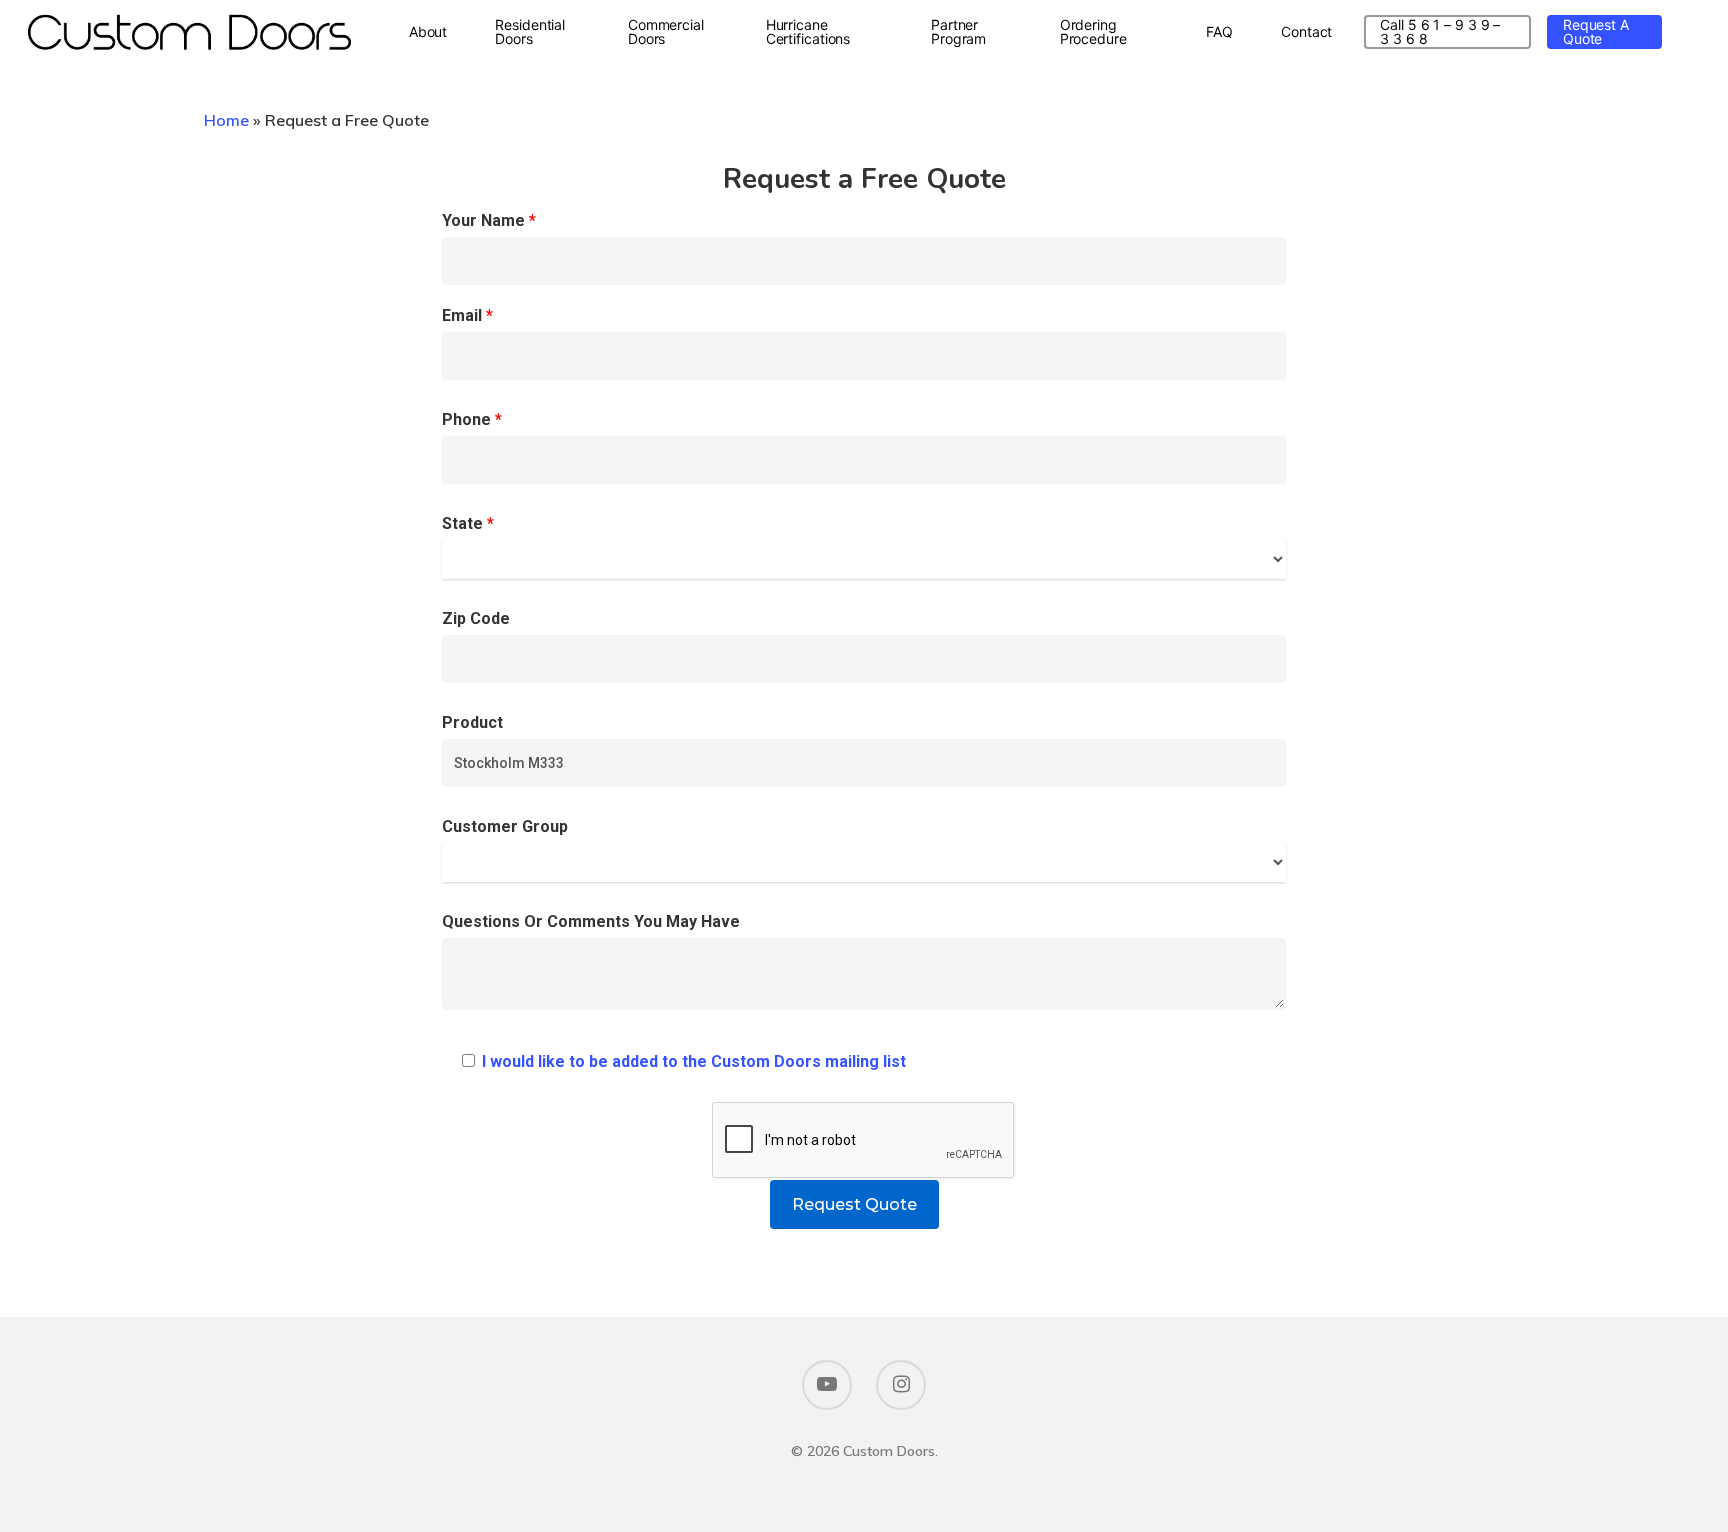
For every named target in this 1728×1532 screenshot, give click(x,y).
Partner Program (958, 32)
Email (467, 315)
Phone (472, 419)
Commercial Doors (666, 32)
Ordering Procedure (1093, 32)
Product (472, 722)
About (428, 32)
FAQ (1219, 32)
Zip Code (476, 618)
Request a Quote (1596, 32)
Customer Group (505, 826)
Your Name (489, 220)
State (468, 523)
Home (226, 120)
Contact (1306, 32)
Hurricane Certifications (808, 32)
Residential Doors (530, 32)
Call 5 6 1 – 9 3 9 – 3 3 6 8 (1440, 32)
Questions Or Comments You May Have (591, 921)
